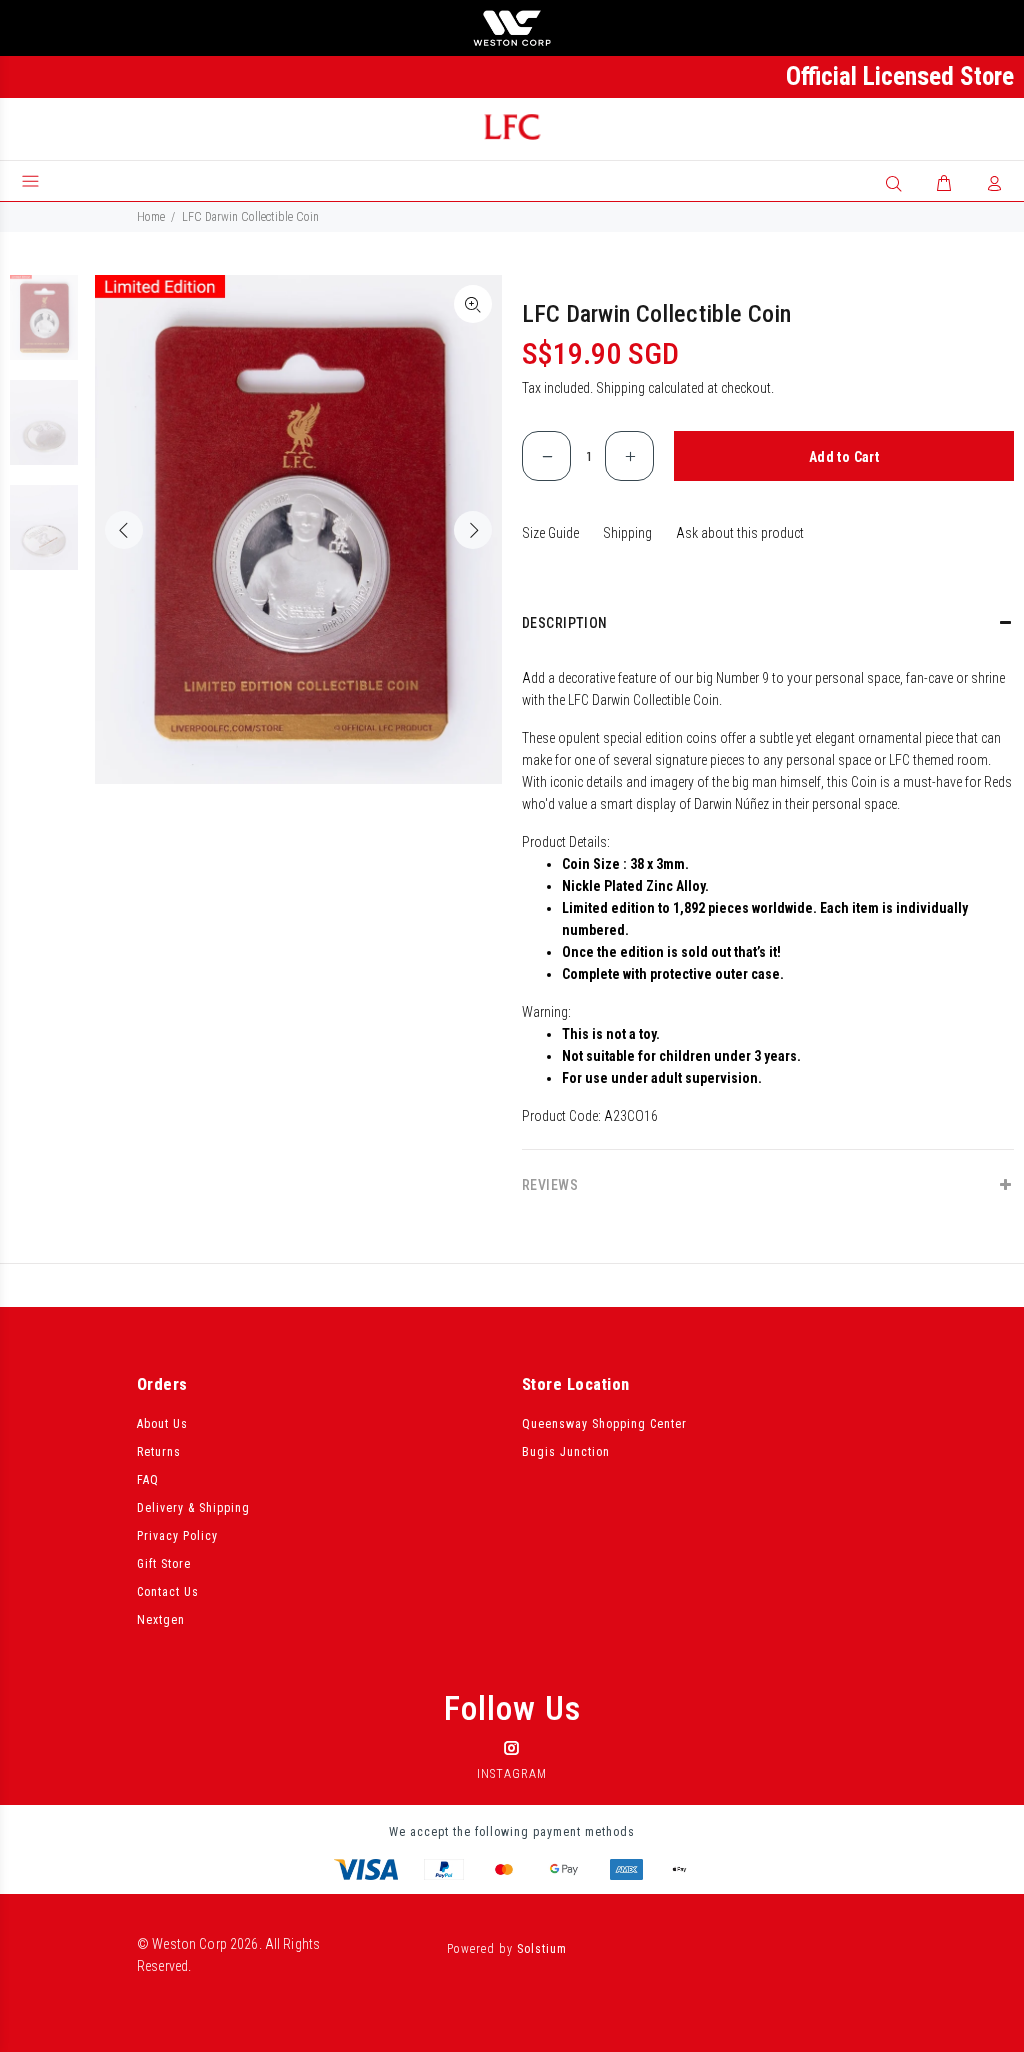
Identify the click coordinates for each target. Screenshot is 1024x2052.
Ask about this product (740, 533)
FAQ (148, 1480)
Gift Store (164, 1564)
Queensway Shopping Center (604, 1424)
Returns (159, 1452)
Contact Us (168, 1592)
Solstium (542, 1949)
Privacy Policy (177, 1536)
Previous (124, 530)
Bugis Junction (566, 1452)
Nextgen (161, 1620)
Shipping (620, 388)
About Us (162, 1424)
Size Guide (550, 533)
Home (151, 217)
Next (473, 530)
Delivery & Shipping (193, 1508)
